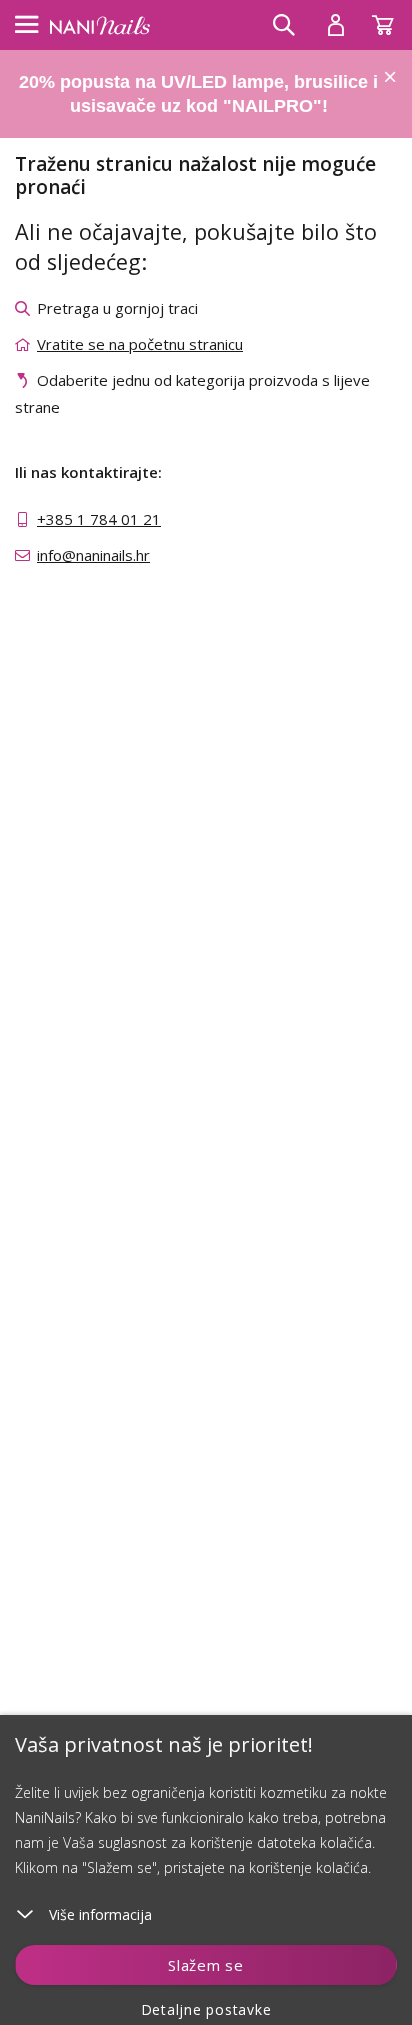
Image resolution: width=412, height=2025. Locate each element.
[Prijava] (336, 25)
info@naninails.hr (93, 555)
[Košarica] (392, 20)
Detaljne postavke (206, 2009)
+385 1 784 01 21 (99, 519)
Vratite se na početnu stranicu (140, 344)
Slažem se (206, 1965)
